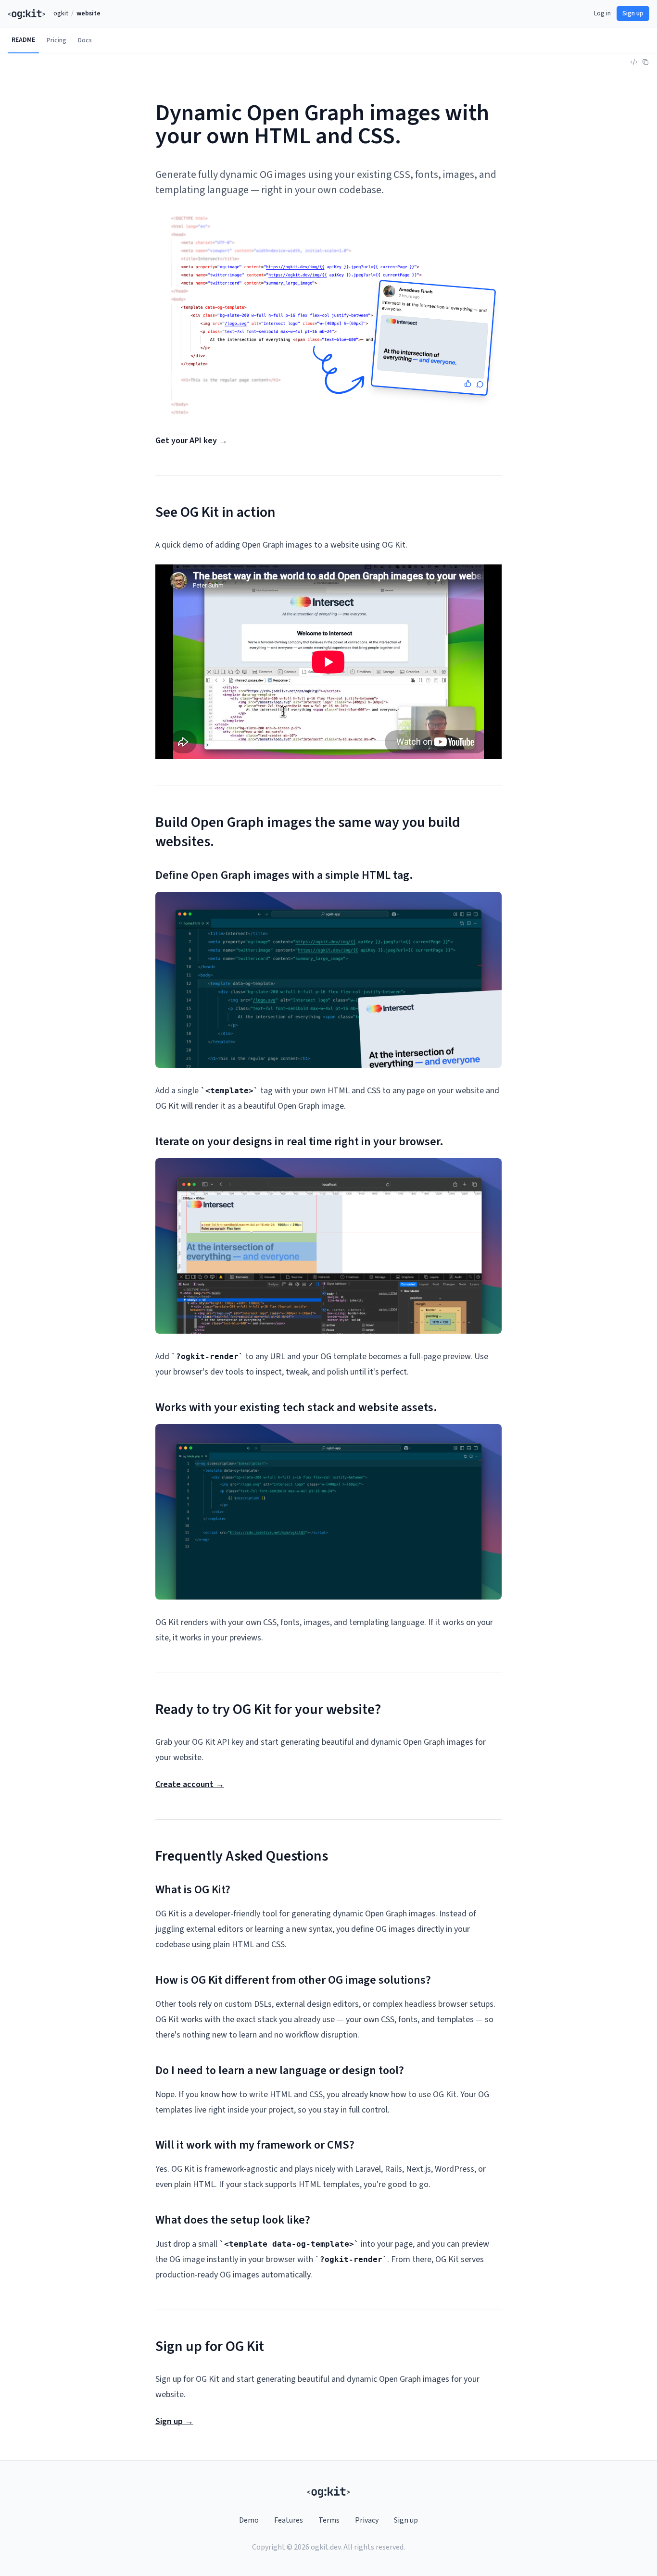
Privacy (367, 2520)
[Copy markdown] (645, 62)
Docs (85, 40)
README (23, 40)
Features (289, 2520)
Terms (329, 2520)
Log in (602, 13)
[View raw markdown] (634, 62)
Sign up (633, 13)
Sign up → (174, 2421)
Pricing (57, 40)
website (88, 13)
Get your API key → (191, 441)
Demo (249, 2520)
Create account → (190, 1784)
